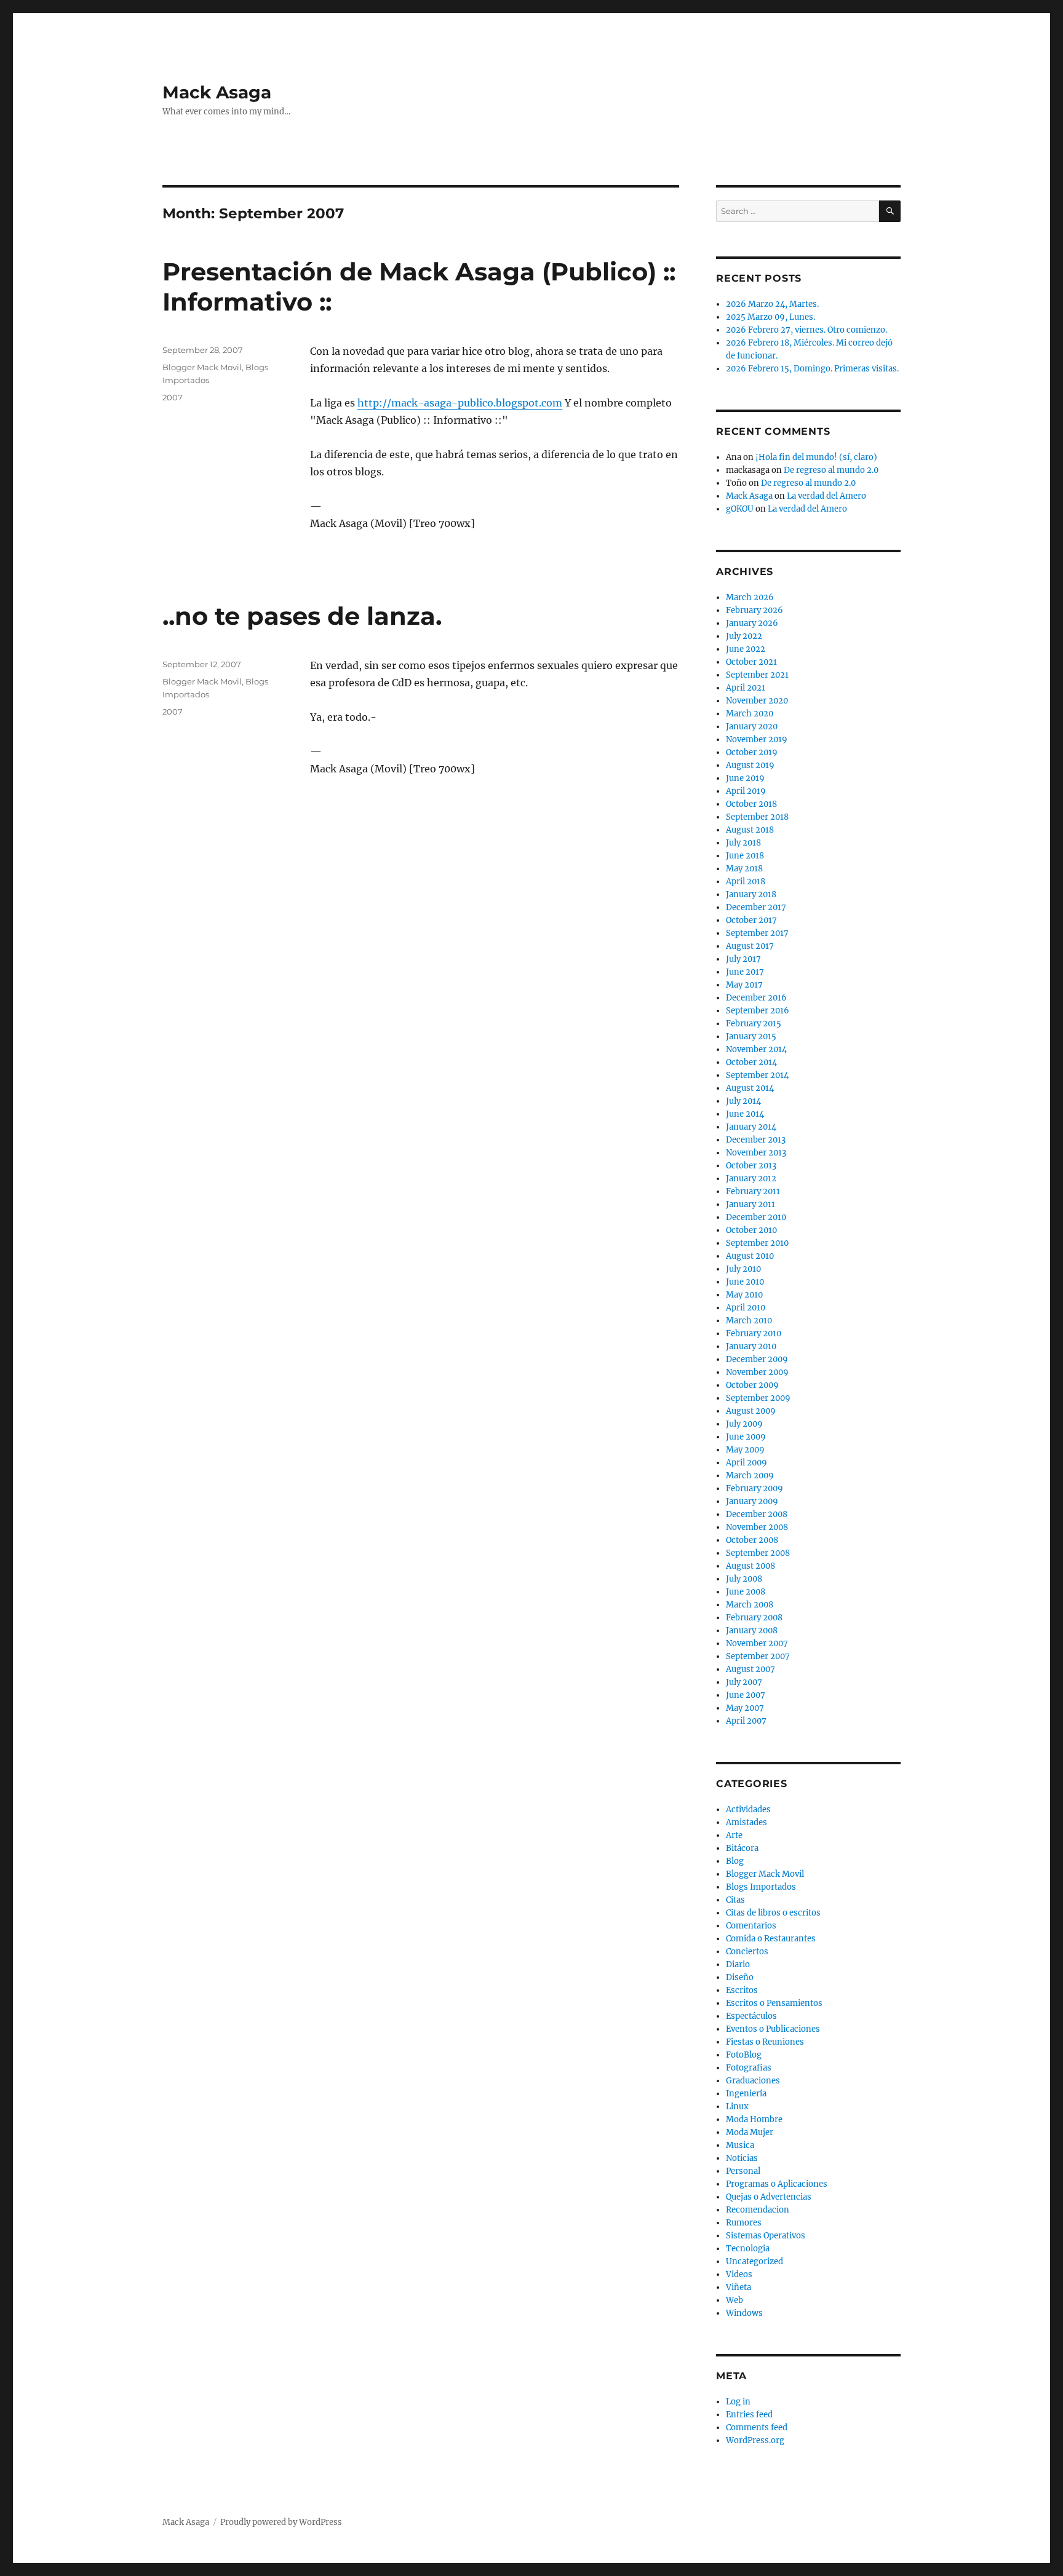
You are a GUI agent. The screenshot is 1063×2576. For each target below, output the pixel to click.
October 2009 (752, 1385)
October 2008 (752, 1540)
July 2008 (744, 1579)
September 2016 (758, 1011)
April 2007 (746, 1721)
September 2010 (757, 1243)
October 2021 (751, 662)
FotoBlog (744, 2055)
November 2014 (756, 1049)
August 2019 (750, 765)
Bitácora (742, 1848)
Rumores (744, 2223)
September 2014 (757, 1075)
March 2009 (750, 1476)
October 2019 (752, 752)
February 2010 (754, 1334)
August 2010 (750, 1256)
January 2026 (752, 623)
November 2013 (756, 1153)
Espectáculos (751, 2016)
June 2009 (746, 1437)
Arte (734, 1835)
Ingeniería (746, 2094)
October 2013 (751, 1166)
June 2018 (745, 856)
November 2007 (757, 1643)
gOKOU (740, 509)
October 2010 (751, 1230)
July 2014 (743, 1101)
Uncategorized (754, 2261)
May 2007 (745, 1708)
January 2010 (751, 1346)
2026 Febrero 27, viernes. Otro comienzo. (806, 330)
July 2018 (743, 843)
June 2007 (746, 1695)
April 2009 (746, 1463)
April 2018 (746, 882)
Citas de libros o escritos (773, 1913)
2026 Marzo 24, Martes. (772, 304)
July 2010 (743, 1269)
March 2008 (750, 1605)
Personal (743, 2171)
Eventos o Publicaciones (773, 2029)
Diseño (740, 1977)
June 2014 (745, 1114)
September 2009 (758, 1398)
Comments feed (757, 2427)
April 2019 (746, 791)
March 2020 (750, 714)
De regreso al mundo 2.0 (831, 470)
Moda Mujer (750, 2132)
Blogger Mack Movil (202, 367)
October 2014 (751, 1062)
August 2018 (750, 830)
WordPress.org (755, 2440)
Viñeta (739, 2287)
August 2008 (750, 1566)
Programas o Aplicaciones (777, 2184)
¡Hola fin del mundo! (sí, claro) (816, 457)
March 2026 (750, 597)
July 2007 (744, 1682)
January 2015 (751, 1036)
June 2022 (746, 649)
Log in (738, 2402)
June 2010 (745, 1282)
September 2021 (757, 675)
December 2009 (757, 1359)
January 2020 (752, 727)
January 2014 (751, 1127)
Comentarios (751, 1926)
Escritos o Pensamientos (774, 2003)
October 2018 (751, 804)
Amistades (746, 1822)
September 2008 (758, 1553)
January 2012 (751, 1179)
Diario (738, 1964)
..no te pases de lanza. (302, 616)
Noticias (742, 2158)
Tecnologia (748, 2249)
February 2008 (754, 1618)
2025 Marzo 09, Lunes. (770, 317)
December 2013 (756, 1140)
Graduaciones (753, 2081)
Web (735, 2300)
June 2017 (745, 972)
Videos (739, 2274)
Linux (737, 2106)
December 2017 (756, 907)
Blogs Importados (761, 1887)
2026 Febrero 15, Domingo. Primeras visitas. (812, 369)
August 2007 (750, 1669)
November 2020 (757, 701)
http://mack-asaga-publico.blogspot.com (460, 403)
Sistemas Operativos (766, 2236)
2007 (173, 397)
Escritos (742, 1990)
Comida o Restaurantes (771, 1939)
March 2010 (749, 1321)
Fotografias (749, 2068)
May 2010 (744, 1295)
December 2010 (756, 1217)
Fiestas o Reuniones (765, 2042)
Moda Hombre (754, 2119)
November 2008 (757, 1527)
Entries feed (749, 2415)
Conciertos (747, 1952)
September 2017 (757, 933)
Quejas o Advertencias (769, 2197)
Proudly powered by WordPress (281, 2522)
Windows (744, 2313)
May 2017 (744, 985)
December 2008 (757, 1514)
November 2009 (757, 1372)
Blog (735, 1861)
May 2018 (744, 869)
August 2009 (751, 1411)
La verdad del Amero (826, 496)
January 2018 (751, 894)
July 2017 (743, 959)
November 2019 (757, 739)
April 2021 (746, 688)
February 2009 (754, 1488)
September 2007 (758, 1656)
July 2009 (744, 1424)
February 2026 (754, 610)
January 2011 (750, 1204)
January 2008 (752, 1631)
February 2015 (754, 1024)
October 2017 (751, 920)
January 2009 (752, 1501)
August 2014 (750, 1088)
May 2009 (745, 1450)
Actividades (748, 1809)
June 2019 (745, 778)
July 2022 (744, 636)
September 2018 (757, 817)
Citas (735, 1900)
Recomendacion (758, 2210)
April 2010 (746, 1308)
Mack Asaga (217, 92)
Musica (740, 2145)
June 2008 (746, 1592)
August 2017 (750, 946)
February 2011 (753, 1191)
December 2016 (756, 998)
